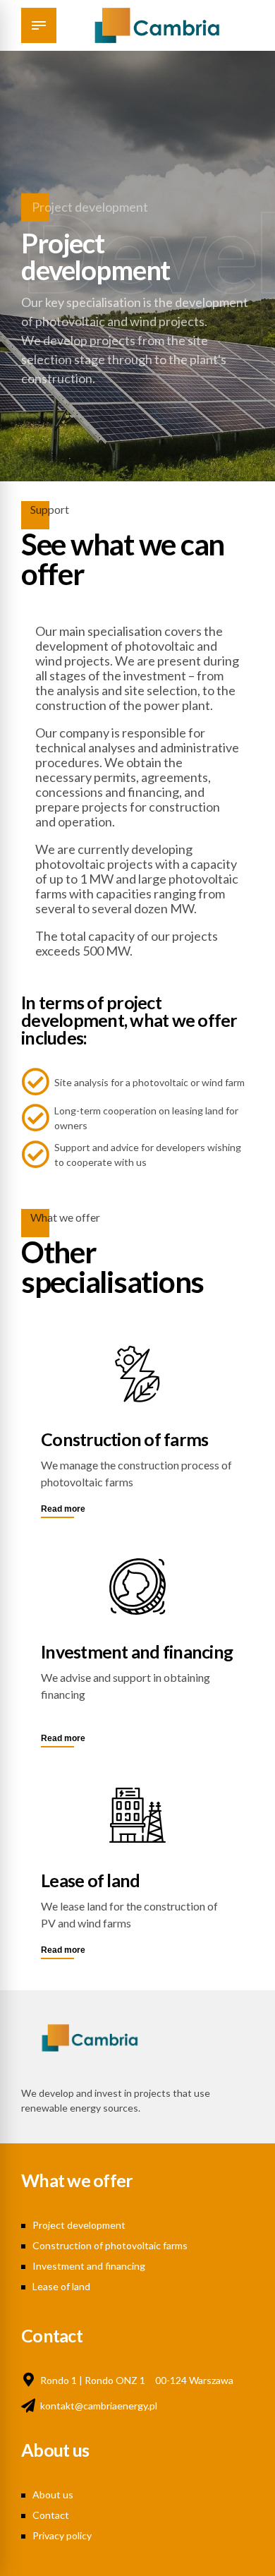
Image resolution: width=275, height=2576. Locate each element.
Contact (51, 2515)
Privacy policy (62, 2535)
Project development (79, 2225)
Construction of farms (124, 1439)
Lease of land (90, 1880)
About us (53, 2494)
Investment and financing (137, 1651)
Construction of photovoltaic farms (110, 2245)
